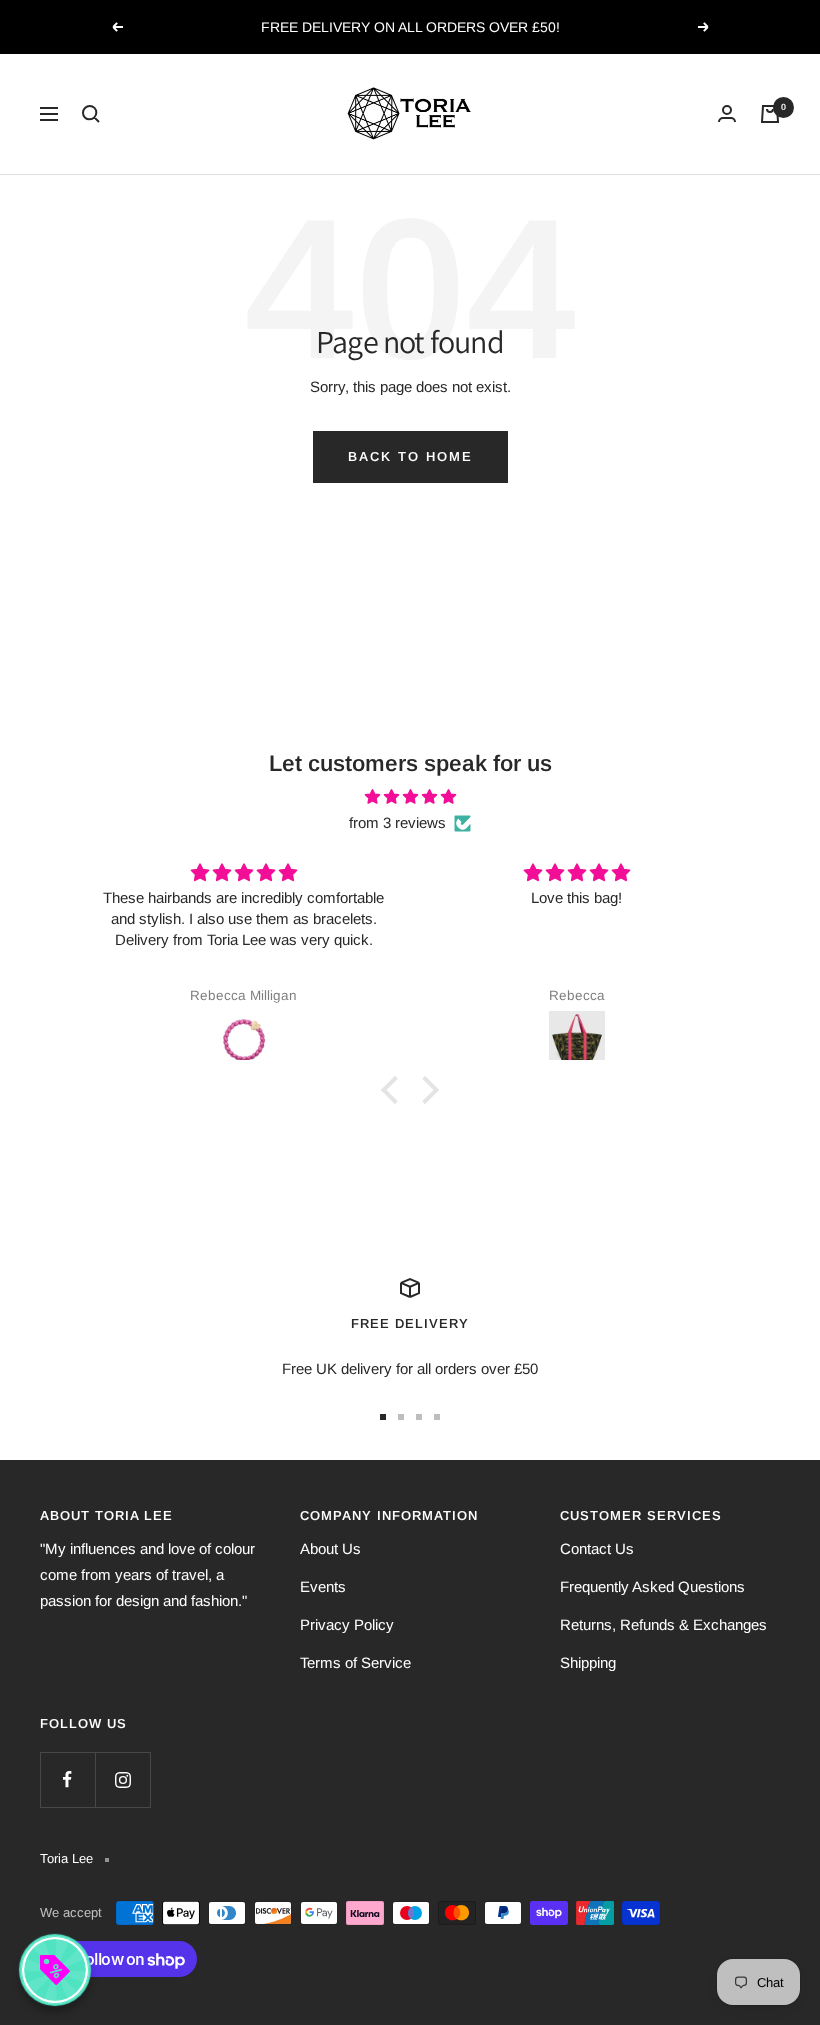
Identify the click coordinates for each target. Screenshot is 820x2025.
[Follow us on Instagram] (122, 1779)
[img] (410, 797)
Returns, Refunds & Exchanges (663, 1624)
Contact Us (597, 1548)
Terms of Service (355, 1662)
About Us (330, 1548)
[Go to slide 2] (401, 1417)
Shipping (588, 1662)
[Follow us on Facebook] (67, 1779)
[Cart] (770, 114)
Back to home (410, 456)
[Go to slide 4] (437, 1417)
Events (323, 1586)
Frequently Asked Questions (652, 1586)
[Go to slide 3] (419, 1417)
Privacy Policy (347, 1624)
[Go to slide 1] (383, 1417)
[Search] (91, 114)
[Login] (727, 113)
